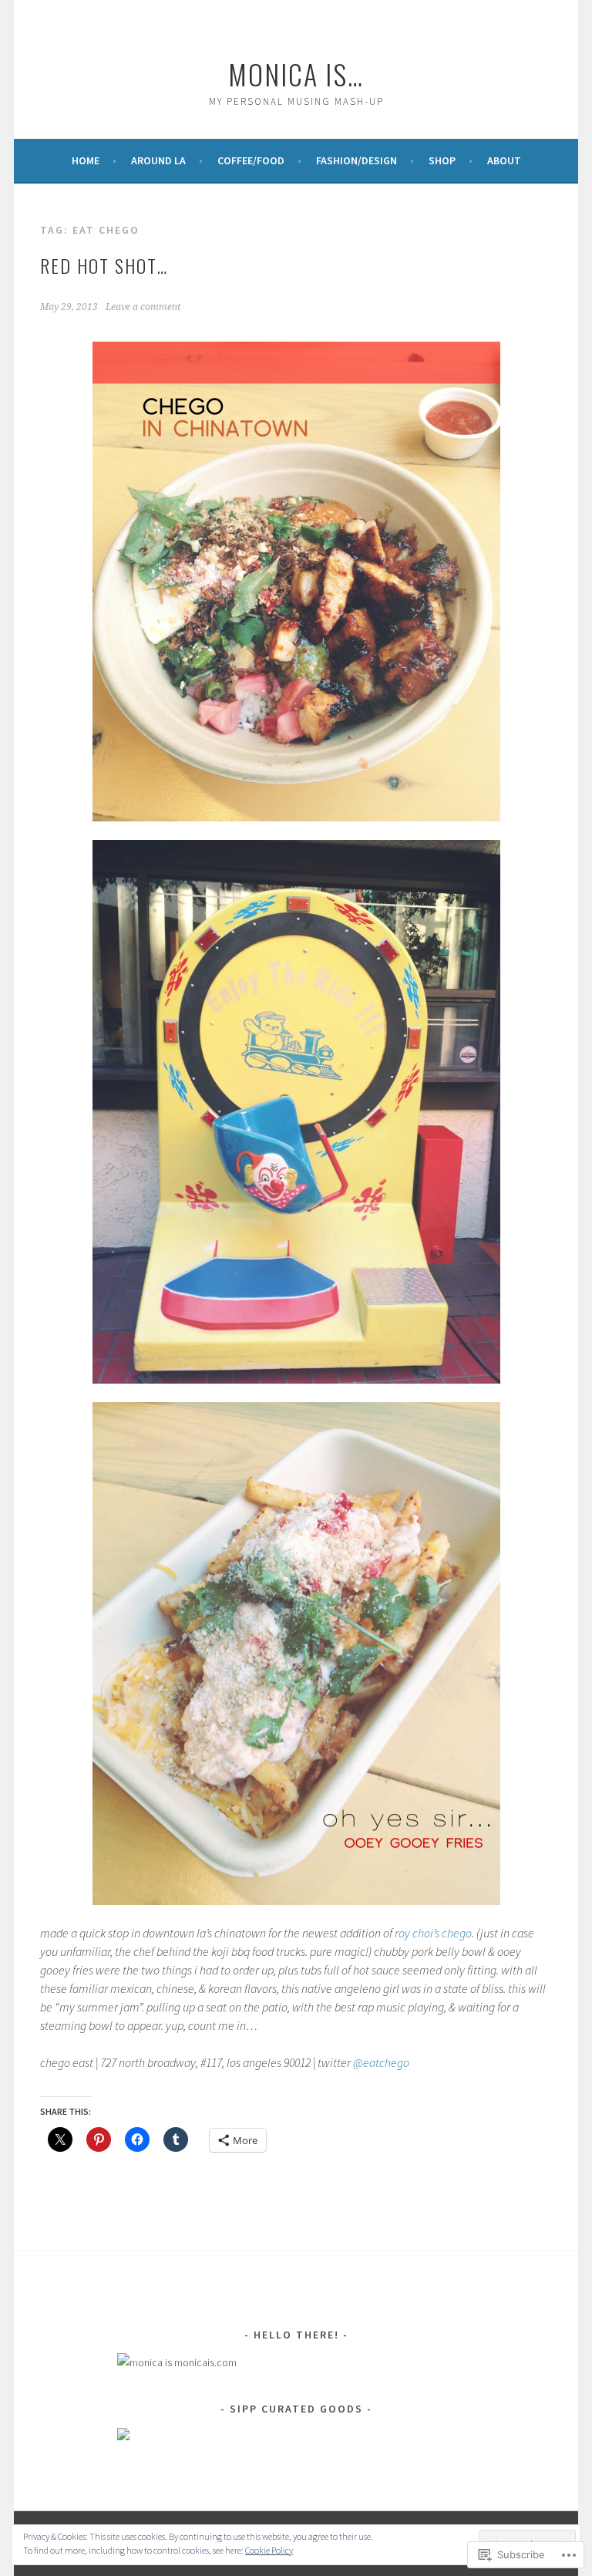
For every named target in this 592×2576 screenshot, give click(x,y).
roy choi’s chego (433, 1933)
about (504, 160)
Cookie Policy (269, 2550)
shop (442, 160)
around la (158, 160)
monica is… (296, 74)
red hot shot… (104, 265)
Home (86, 160)
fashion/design (357, 160)
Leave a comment (143, 307)
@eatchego (381, 2062)
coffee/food (251, 160)
